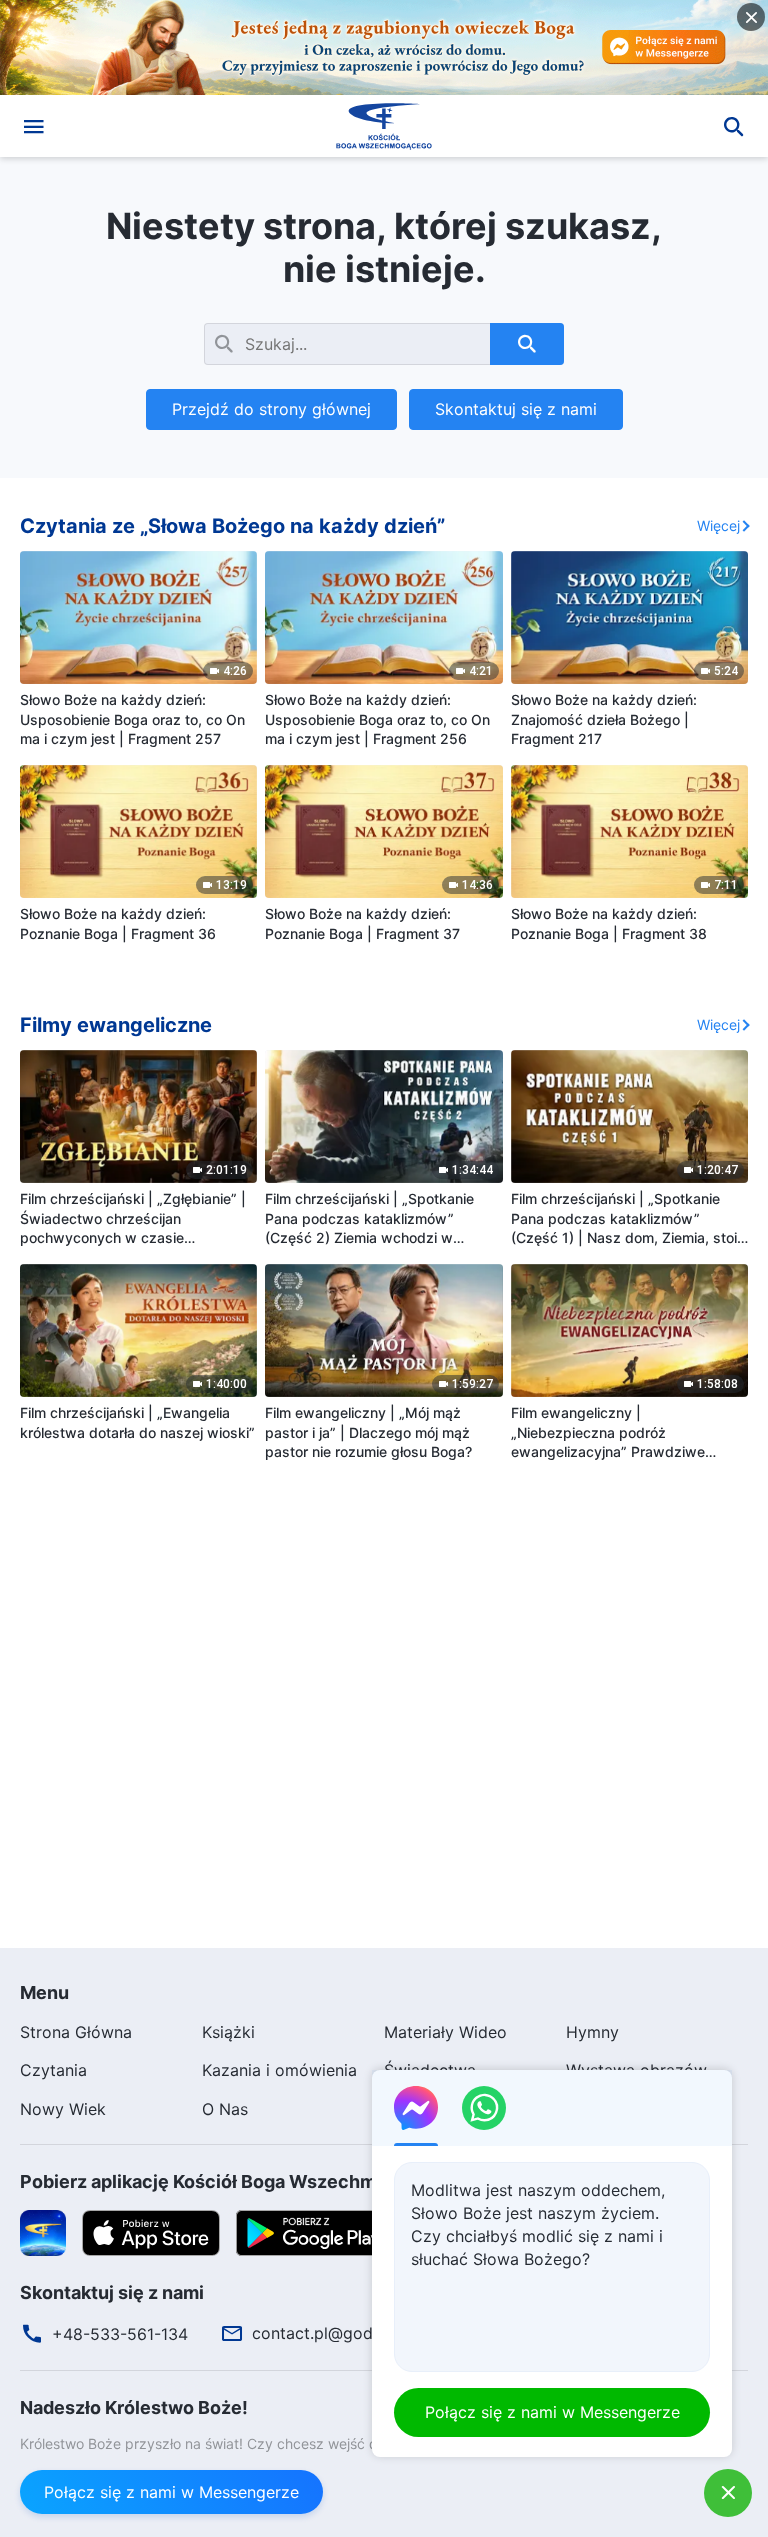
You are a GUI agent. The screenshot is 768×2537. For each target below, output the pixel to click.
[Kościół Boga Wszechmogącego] (384, 126)
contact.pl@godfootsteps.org (364, 2333)
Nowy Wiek (63, 2109)
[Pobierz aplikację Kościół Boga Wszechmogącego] (43, 2232)
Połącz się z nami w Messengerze (171, 2492)
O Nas (225, 2109)
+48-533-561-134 (120, 2334)
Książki (228, 2032)
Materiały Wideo (445, 2032)
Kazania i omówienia (279, 2070)
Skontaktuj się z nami (516, 409)
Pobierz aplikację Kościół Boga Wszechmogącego (236, 2181)
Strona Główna (76, 2032)
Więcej (718, 525)
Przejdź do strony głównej (271, 409)
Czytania (53, 2070)
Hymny (592, 2032)
